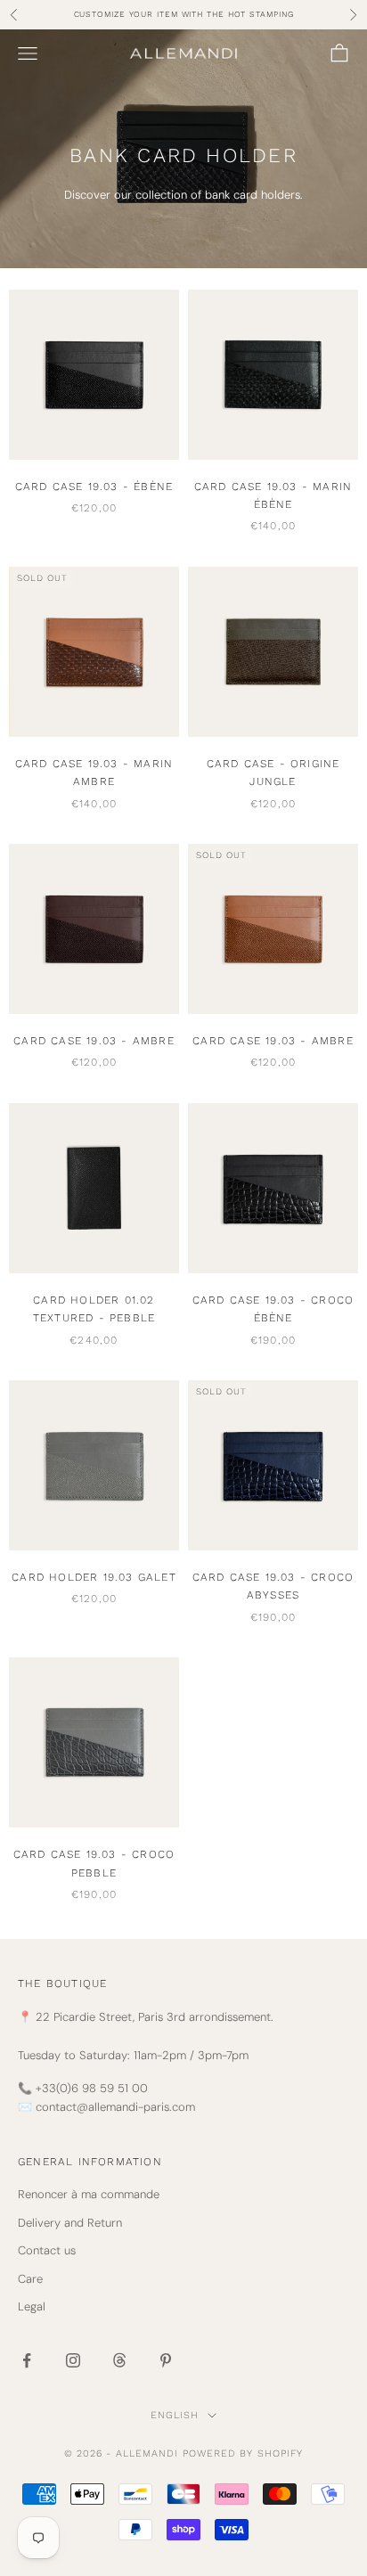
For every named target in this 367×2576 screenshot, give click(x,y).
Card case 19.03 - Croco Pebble (94, 1863)
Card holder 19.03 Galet (94, 1577)
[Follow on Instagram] (73, 2360)
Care (30, 2279)
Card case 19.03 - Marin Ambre (94, 773)
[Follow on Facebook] (27, 2360)
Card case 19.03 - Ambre (94, 1041)
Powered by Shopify (243, 2453)
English (175, 2415)
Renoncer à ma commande (89, 2194)
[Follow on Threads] (119, 2360)
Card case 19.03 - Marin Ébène (273, 495)
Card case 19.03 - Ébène (94, 487)
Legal (32, 2306)
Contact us (47, 2250)
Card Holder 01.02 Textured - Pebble (94, 1309)
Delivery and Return (70, 2223)
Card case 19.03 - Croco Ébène (273, 1309)
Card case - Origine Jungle (273, 773)
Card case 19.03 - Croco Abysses (273, 1586)
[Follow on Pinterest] (166, 2360)
